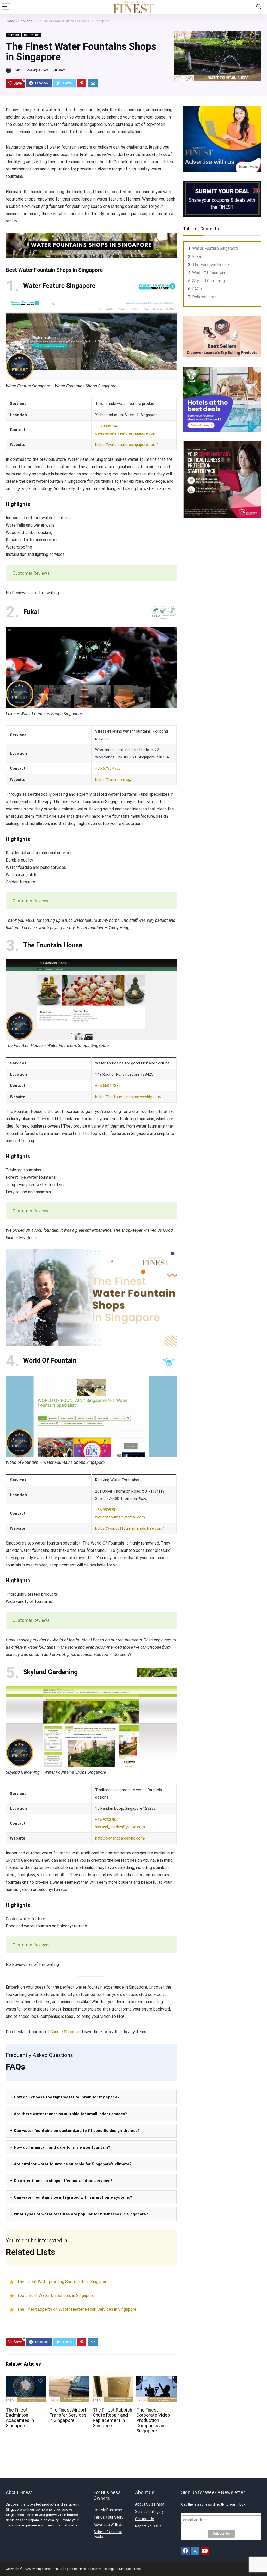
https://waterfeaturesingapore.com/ (127, 445)
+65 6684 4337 (108, 1086)
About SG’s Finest (150, 2504)
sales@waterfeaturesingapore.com (126, 433)
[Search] (259, 7)
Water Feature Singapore (215, 248)
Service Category (149, 2512)
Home (10, 21)
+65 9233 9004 (108, 1820)
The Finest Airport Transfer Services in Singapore (68, 2415)
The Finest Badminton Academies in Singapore (20, 2418)
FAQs (197, 289)
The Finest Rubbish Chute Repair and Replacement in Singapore (113, 2418)
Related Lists (204, 297)
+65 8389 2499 (108, 426)
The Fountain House (211, 265)
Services (25, 21)
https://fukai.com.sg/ (113, 780)
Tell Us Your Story (108, 2517)
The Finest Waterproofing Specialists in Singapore (63, 2282)
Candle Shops (63, 2032)
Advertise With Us (108, 2525)
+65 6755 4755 (108, 768)
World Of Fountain (209, 273)
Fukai (197, 257)
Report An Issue (148, 2526)
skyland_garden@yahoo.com (120, 1827)
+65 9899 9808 (108, 1510)
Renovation (32, 35)
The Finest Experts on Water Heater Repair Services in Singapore (77, 2309)
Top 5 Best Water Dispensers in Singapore (56, 2296)
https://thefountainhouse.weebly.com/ (128, 1097)
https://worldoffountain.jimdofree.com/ (130, 1528)
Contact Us (145, 2519)
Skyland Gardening (209, 281)
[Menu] (6, 7)
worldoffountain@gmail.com (120, 1517)
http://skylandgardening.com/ (120, 1838)
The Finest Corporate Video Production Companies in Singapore (153, 2420)
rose (16, 70)
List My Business (108, 2510)
